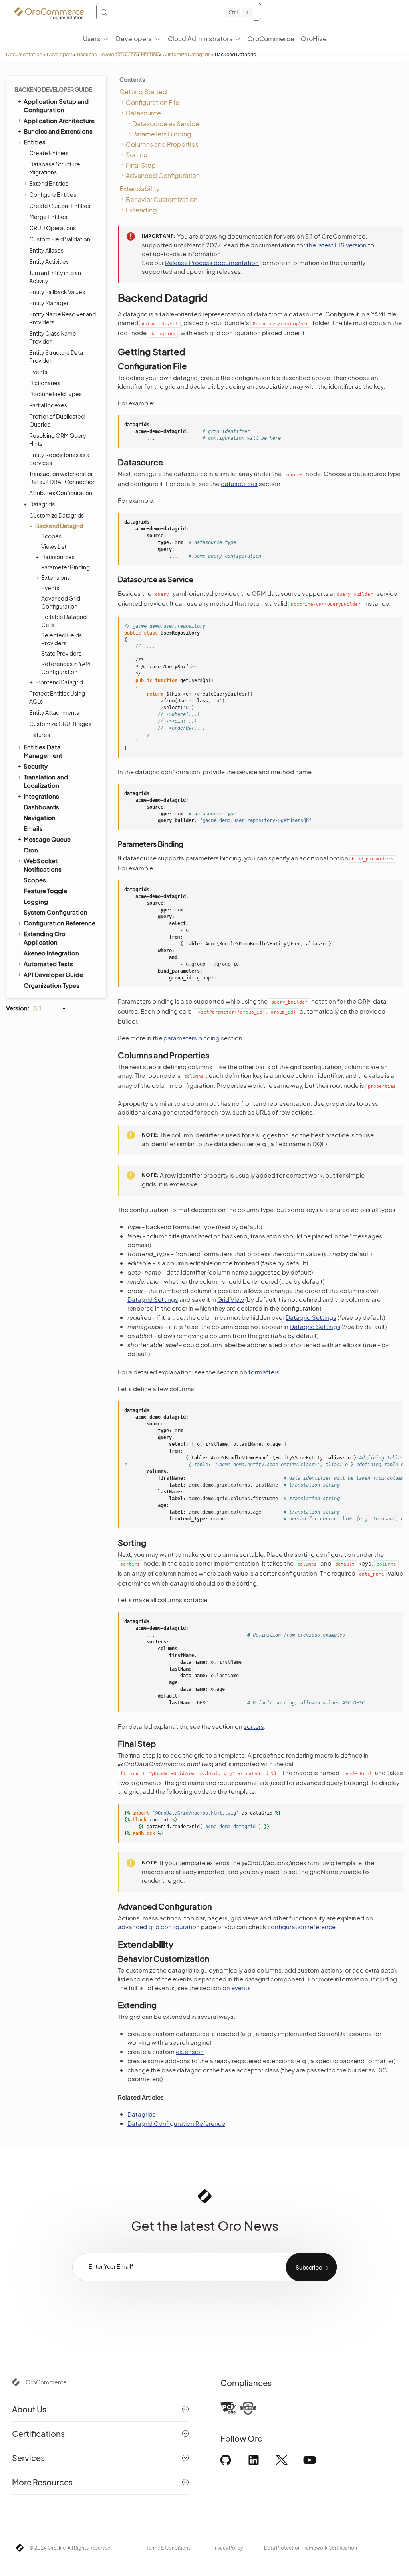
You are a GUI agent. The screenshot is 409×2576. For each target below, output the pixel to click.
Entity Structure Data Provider (56, 356)
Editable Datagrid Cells (64, 621)
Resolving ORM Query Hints (58, 439)
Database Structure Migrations (55, 168)
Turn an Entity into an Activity (55, 277)
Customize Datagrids (187, 54)
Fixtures (40, 735)
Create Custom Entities (60, 206)
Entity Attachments (54, 712)
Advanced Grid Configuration (61, 602)
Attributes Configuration (61, 493)
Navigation (40, 817)
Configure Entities (53, 194)
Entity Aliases (46, 250)
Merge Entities (48, 217)
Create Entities (49, 153)
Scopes (51, 536)
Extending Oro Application (45, 938)
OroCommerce (46, 2382)
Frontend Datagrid (59, 682)
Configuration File (153, 102)
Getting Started (143, 92)
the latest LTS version (337, 245)
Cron (31, 850)
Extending (141, 210)
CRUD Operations (53, 228)
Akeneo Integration (51, 953)
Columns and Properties (162, 144)
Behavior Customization (162, 199)
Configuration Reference (60, 923)
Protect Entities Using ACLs (57, 697)
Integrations (41, 796)
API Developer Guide (53, 974)
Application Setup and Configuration (56, 105)
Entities (150, 54)
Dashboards (41, 807)
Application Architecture (59, 120)
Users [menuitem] (92, 39)
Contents (132, 79)
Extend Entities (49, 183)
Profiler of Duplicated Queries (57, 420)
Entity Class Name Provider (53, 337)
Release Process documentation (212, 262)
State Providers (61, 653)
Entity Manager (49, 303)
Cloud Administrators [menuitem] (200, 39)
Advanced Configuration (163, 175)
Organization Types (52, 985)
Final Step (141, 165)
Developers (60, 54)
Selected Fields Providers (62, 639)
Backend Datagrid (59, 526)
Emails (33, 828)
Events (38, 372)
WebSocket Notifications (43, 865)
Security (36, 766)
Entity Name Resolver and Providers (63, 318)
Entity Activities (49, 261)
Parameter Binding (66, 567)
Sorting (137, 155)
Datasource (143, 113)
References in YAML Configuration (67, 668)
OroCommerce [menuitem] (271, 39)
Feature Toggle (45, 891)
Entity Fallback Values (57, 292)
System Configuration (56, 912)
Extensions (56, 577)
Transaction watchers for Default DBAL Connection (63, 478)
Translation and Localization (46, 781)
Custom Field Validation (60, 239)
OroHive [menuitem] (314, 39)
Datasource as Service (166, 124)
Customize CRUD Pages (60, 724)
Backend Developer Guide (107, 54)
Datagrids (42, 504)
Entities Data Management (43, 751)
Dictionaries (45, 383)
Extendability (140, 189)
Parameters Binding (162, 134)
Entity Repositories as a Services (59, 459)
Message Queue (47, 839)
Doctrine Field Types (56, 394)
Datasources (58, 557)
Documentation (24, 54)
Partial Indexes (48, 405)
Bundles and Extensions (58, 131)
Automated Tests (48, 964)
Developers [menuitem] (134, 39)
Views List (54, 546)
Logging (36, 901)
